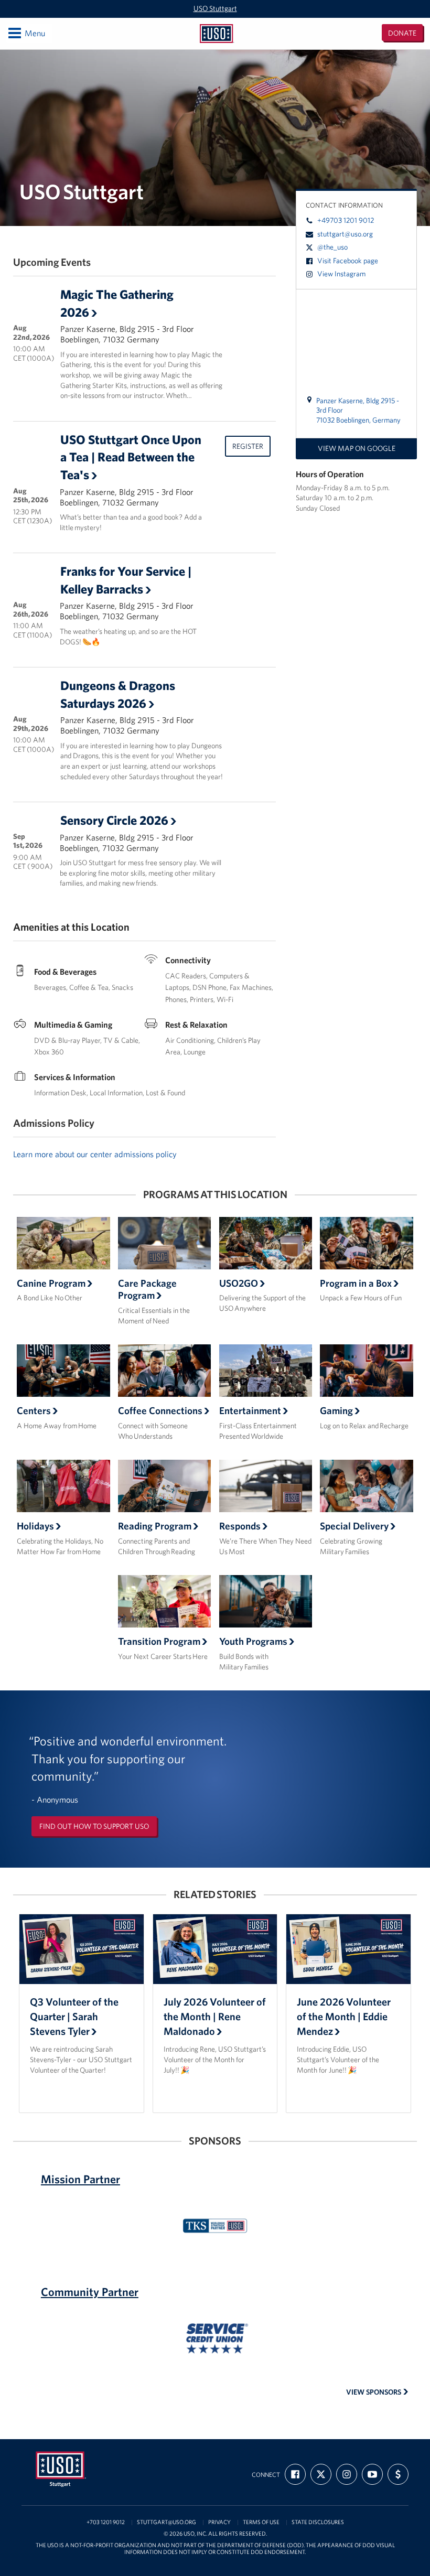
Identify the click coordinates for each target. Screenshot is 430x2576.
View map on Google (357, 448)
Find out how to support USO (94, 1826)
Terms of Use (261, 2522)
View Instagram (341, 274)
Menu (26, 33)
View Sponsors (374, 2392)
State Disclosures (318, 2522)
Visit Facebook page (348, 261)
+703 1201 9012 (106, 2522)
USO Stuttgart (215, 8)
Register (248, 446)
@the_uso (332, 247)
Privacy (219, 2522)
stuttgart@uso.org (345, 234)
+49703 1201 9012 (346, 220)
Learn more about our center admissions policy (95, 1154)
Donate (402, 33)
